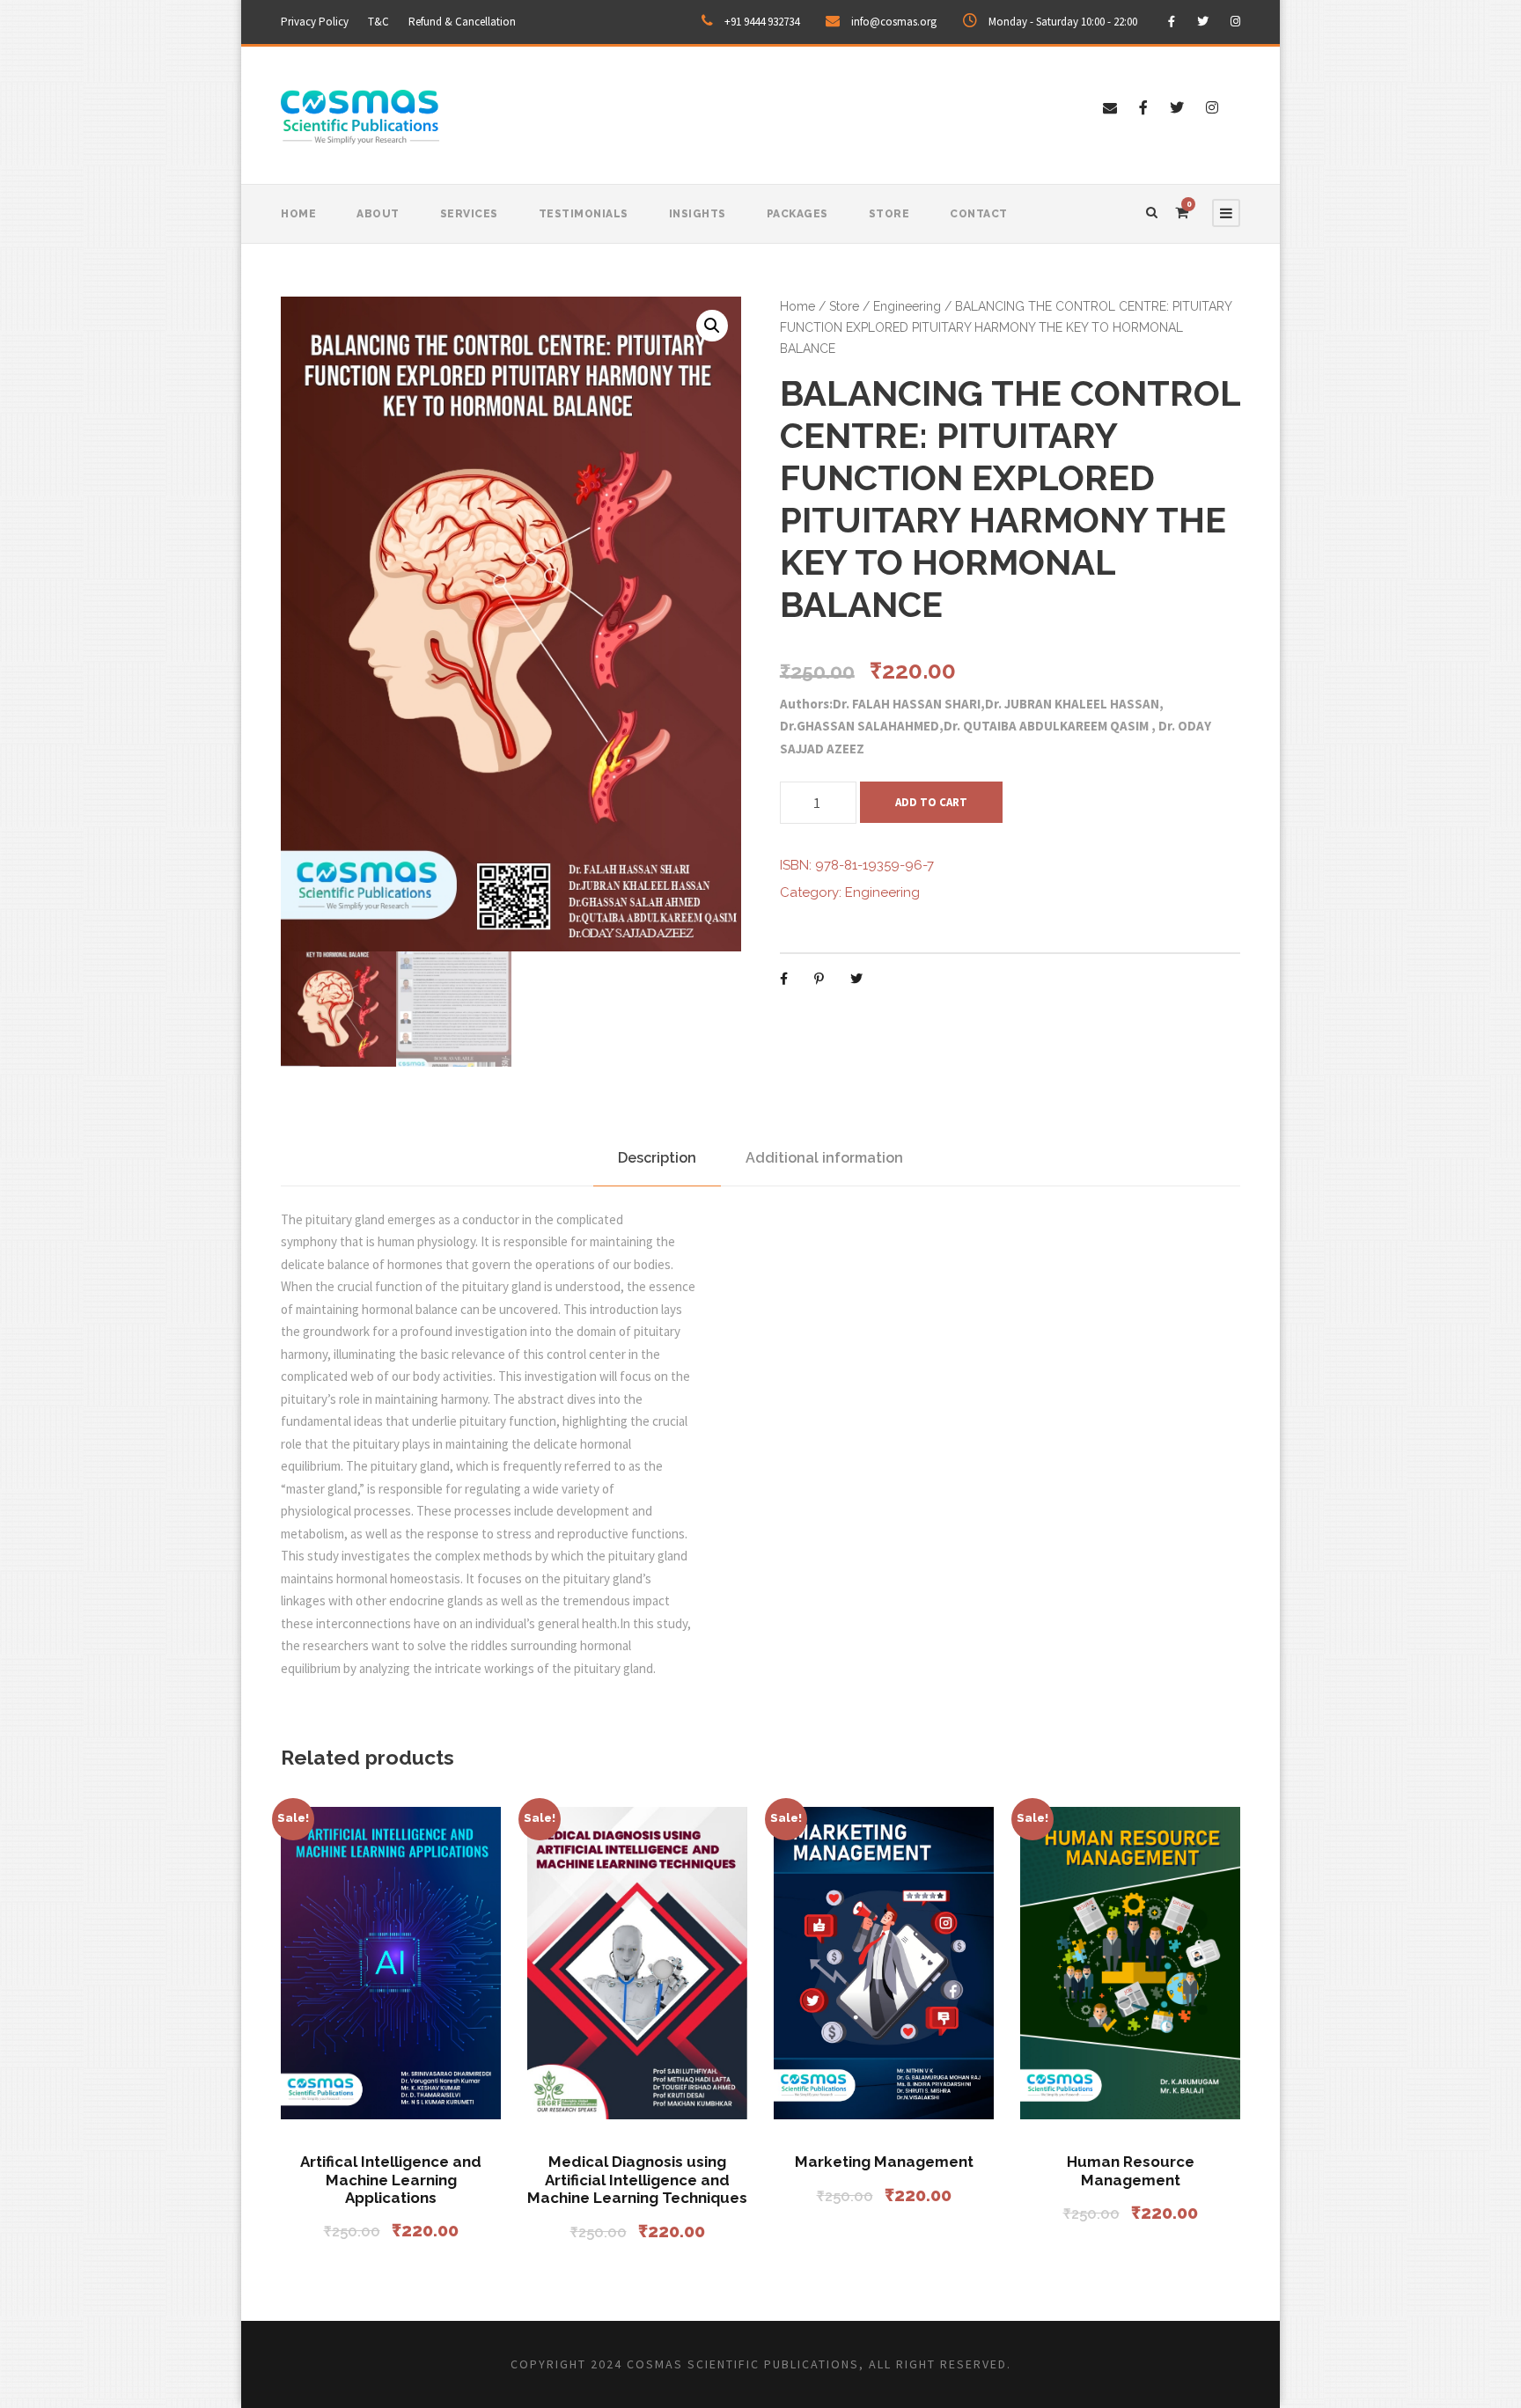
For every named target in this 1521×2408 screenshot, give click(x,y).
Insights (698, 214)
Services (469, 214)
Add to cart (931, 802)
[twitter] (1203, 22)
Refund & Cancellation (462, 22)
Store (889, 214)
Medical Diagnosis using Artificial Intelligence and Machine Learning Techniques (637, 2180)
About (378, 214)
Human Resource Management (1131, 2170)
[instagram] (1235, 22)
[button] (712, 326)
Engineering (907, 306)
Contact (979, 214)
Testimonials (584, 214)
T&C (378, 22)
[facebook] (1172, 22)
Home (298, 214)
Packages (797, 214)
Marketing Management (884, 2162)
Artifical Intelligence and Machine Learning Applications (391, 2180)
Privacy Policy (315, 22)
